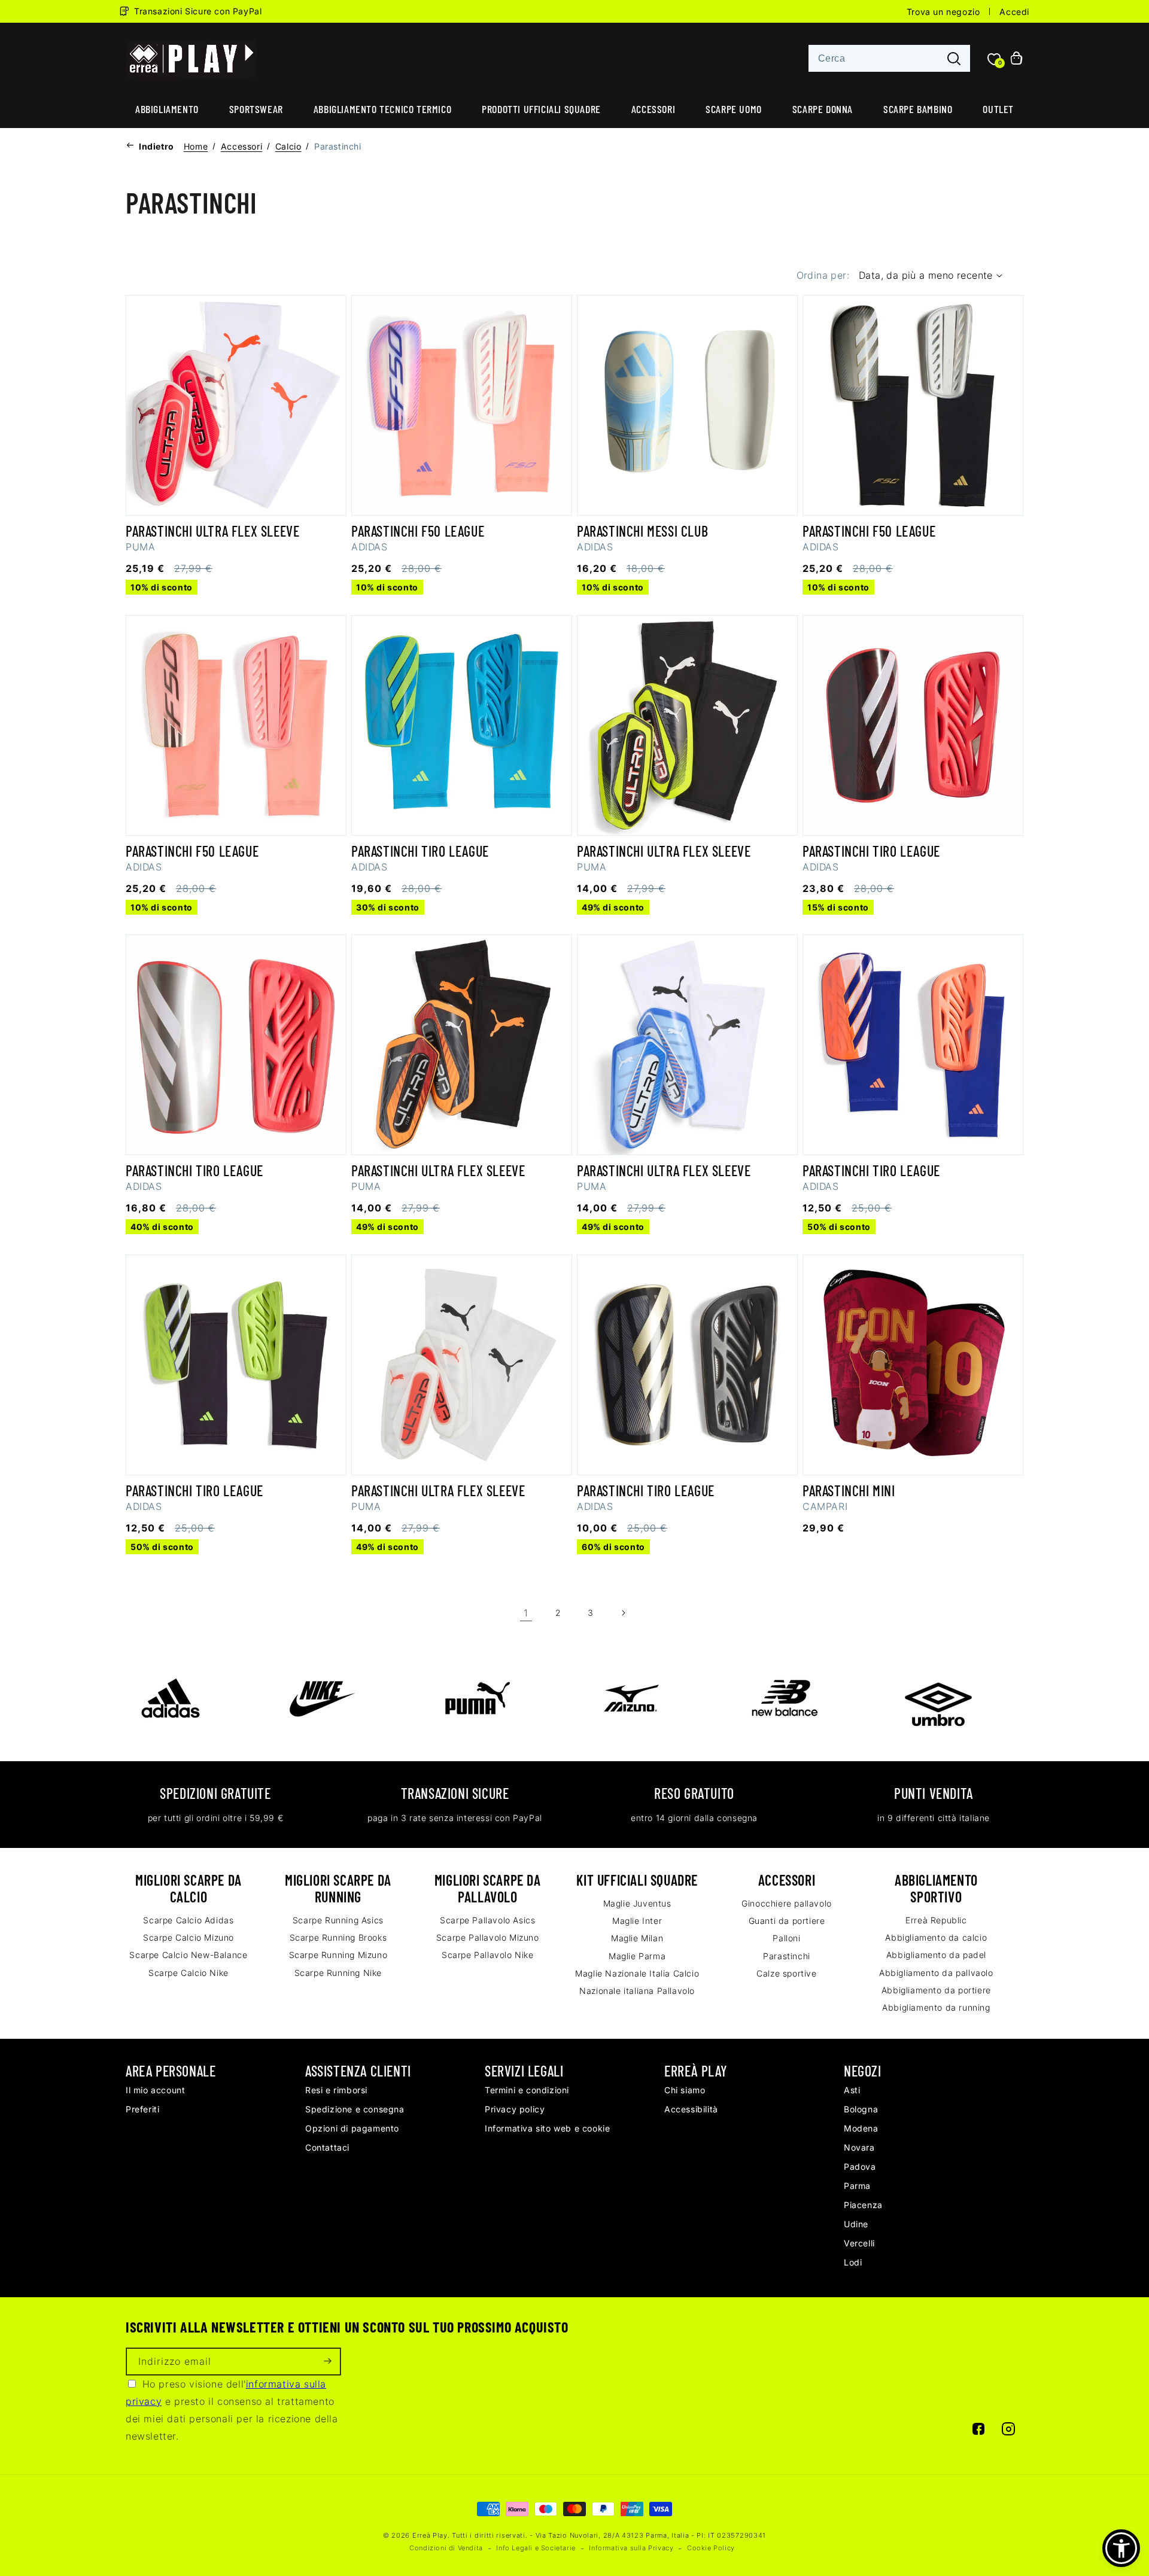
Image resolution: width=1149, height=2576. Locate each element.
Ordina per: (823, 275)
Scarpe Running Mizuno (338, 1955)
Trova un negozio (943, 12)
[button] (1121, 2548)
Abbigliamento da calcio (936, 1937)
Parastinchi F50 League (418, 531)
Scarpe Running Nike (338, 1973)
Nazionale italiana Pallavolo (637, 1991)
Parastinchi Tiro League (420, 851)
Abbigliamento (167, 109)
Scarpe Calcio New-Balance (188, 1955)
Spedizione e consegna (355, 2109)
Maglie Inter (637, 1921)
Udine (856, 2224)
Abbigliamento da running (936, 2007)
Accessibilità (691, 2109)
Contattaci (327, 2147)
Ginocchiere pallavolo (787, 1903)
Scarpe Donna (823, 109)
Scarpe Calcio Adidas (188, 1920)
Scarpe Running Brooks (338, 1937)
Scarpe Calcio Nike (189, 1973)
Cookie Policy (711, 2548)
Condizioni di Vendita (446, 2548)
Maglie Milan (637, 1938)
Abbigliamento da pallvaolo (936, 1973)
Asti (852, 2090)
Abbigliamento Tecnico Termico (382, 109)
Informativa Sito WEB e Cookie (547, 2128)
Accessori (653, 109)
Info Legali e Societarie (536, 2548)
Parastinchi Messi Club (642, 531)
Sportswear (256, 109)
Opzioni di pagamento (352, 2128)
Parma (857, 2186)
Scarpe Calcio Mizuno (189, 1937)
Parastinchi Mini (849, 1491)
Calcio (288, 146)
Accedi (1014, 12)
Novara (859, 2147)
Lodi (853, 2262)
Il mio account (155, 2090)
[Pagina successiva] (623, 1613)
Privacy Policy (515, 2109)
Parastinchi (787, 1956)
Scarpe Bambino (918, 109)
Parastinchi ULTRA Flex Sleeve (212, 531)
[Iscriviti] (327, 2362)
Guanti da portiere (787, 1921)
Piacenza (863, 2205)
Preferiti (142, 2109)
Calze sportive (786, 1973)
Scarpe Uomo (734, 109)
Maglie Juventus (637, 1903)
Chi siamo (685, 2090)
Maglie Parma (637, 1956)
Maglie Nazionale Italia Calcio (637, 1973)
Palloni (786, 1938)
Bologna (861, 2109)
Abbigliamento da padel (936, 1955)
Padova (860, 2167)
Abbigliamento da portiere (936, 1990)
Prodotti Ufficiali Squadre (541, 109)
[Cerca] (954, 59)
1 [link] (526, 1613)
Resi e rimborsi (336, 2090)
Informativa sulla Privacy (631, 2548)
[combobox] (889, 58)
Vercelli (859, 2243)
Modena (861, 2128)
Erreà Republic (936, 1920)
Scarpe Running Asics (338, 1920)
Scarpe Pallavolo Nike (488, 1955)
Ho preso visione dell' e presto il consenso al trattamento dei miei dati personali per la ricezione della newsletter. (232, 2410)
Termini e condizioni (527, 2090)
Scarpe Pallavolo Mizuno (488, 1937)
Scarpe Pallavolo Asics (487, 1920)
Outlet (998, 109)
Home (196, 146)
